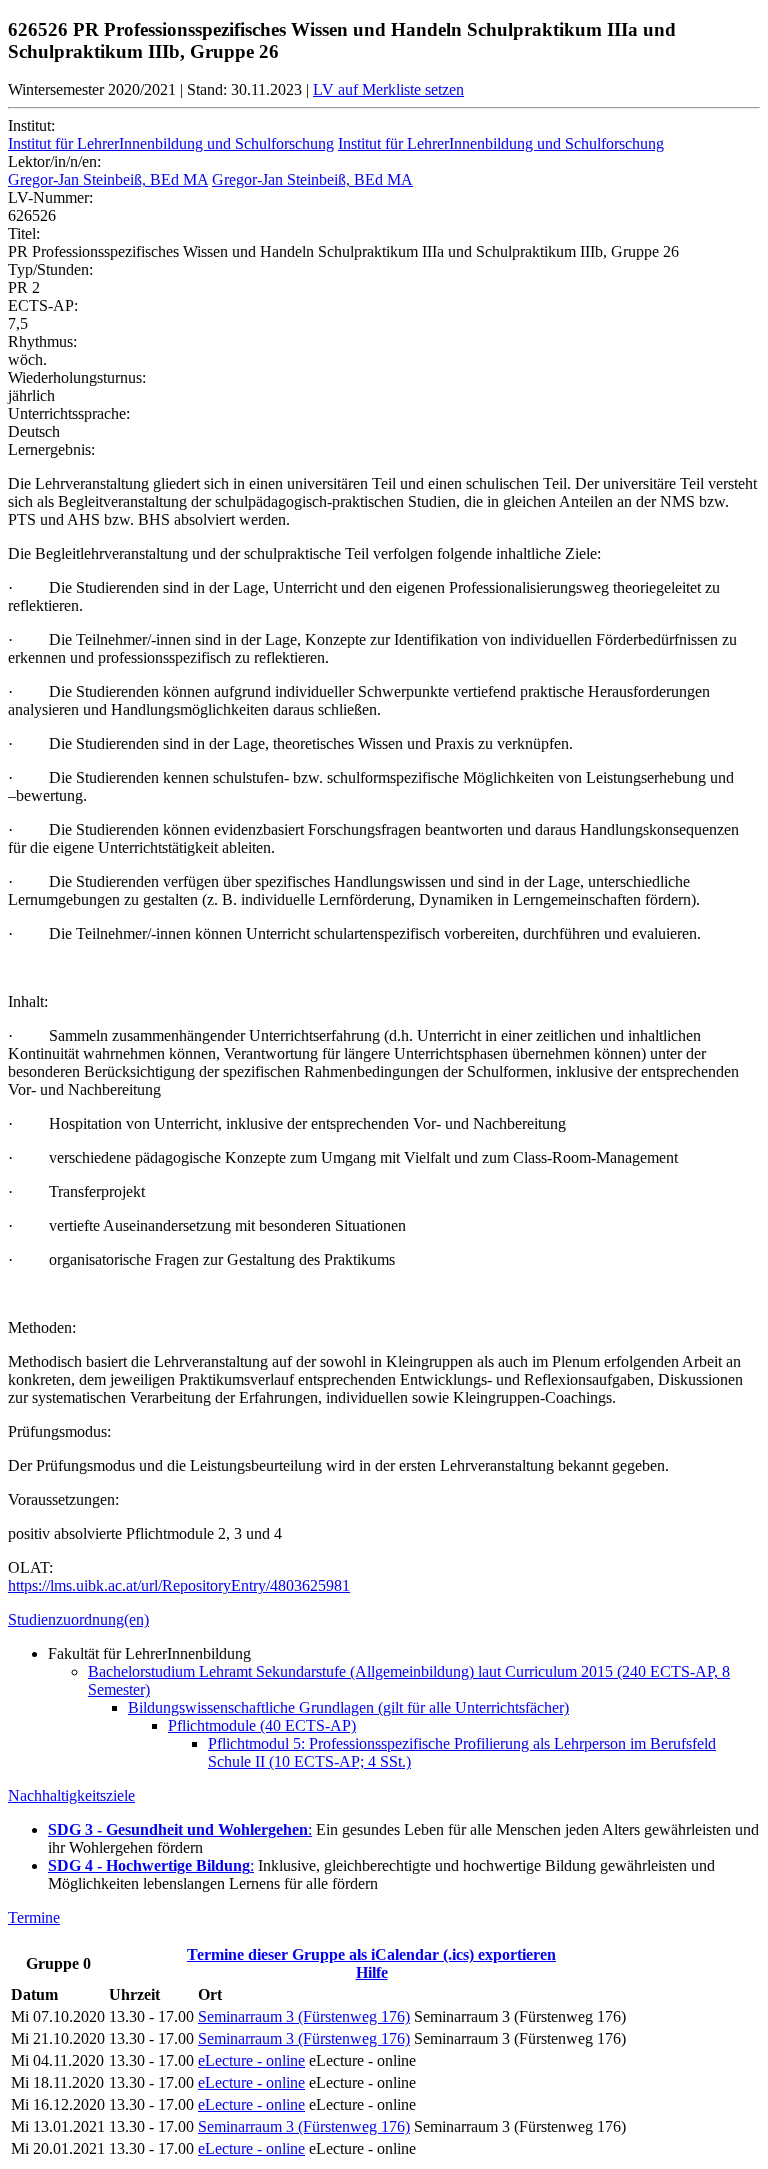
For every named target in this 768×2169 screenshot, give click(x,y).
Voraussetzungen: (63, 1499)
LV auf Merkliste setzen (388, 89)
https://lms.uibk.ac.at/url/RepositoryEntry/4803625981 (179, 1585)
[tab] (384, 1620)
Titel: (24, 233)
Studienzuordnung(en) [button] (78, 1619)
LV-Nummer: (50, 197)
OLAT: (30, 1567)
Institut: (31, 125)
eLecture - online (251, 2060)
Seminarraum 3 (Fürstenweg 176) (304, 2016)
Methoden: (42, 1327)
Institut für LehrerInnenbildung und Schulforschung (171, 143)
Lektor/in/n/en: (54, 161)
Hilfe (372, 1972)
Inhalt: (28, 1001)
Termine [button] (34, 1917)
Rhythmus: (42, 341)
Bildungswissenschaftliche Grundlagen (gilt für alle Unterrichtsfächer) (348, 1707)
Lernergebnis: (51, 449)
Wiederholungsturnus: (77, 377)
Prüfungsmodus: (59, 1431)
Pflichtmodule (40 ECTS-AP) (262, 1725)
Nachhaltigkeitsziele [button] (71, 1795)
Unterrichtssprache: (69, 413)
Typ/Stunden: (50, 269)
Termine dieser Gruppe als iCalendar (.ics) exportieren (371, 1954)
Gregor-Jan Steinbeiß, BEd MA (108, 179)
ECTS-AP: (43, 305)
